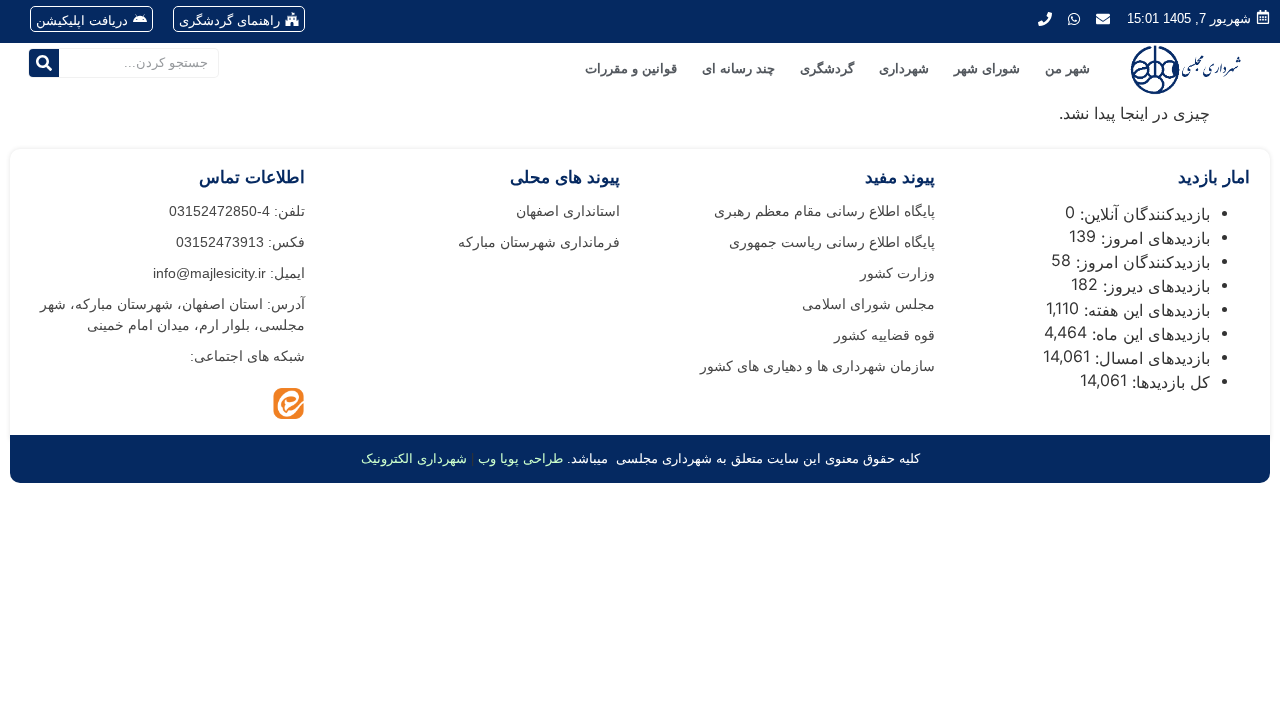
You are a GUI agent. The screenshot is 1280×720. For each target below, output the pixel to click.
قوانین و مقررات (631, 68)
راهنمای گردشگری (229, 20)
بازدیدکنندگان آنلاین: (1142, 214)
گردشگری (827, 68)
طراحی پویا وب (520, 458)
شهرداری (904, 68)
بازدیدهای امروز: (1153, 238)
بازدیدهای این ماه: (1148, 334)
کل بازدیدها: (1168, 382)
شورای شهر (987, 68)
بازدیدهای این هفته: (1144, 310)
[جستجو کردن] (44, 63)
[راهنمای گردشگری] (292, 19)
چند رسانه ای (738, 68)
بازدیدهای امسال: (1150, 358)
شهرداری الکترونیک (414, 458)
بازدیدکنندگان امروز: (1140, 262)
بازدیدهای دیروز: (1154, 286)
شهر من (1067, 68)
